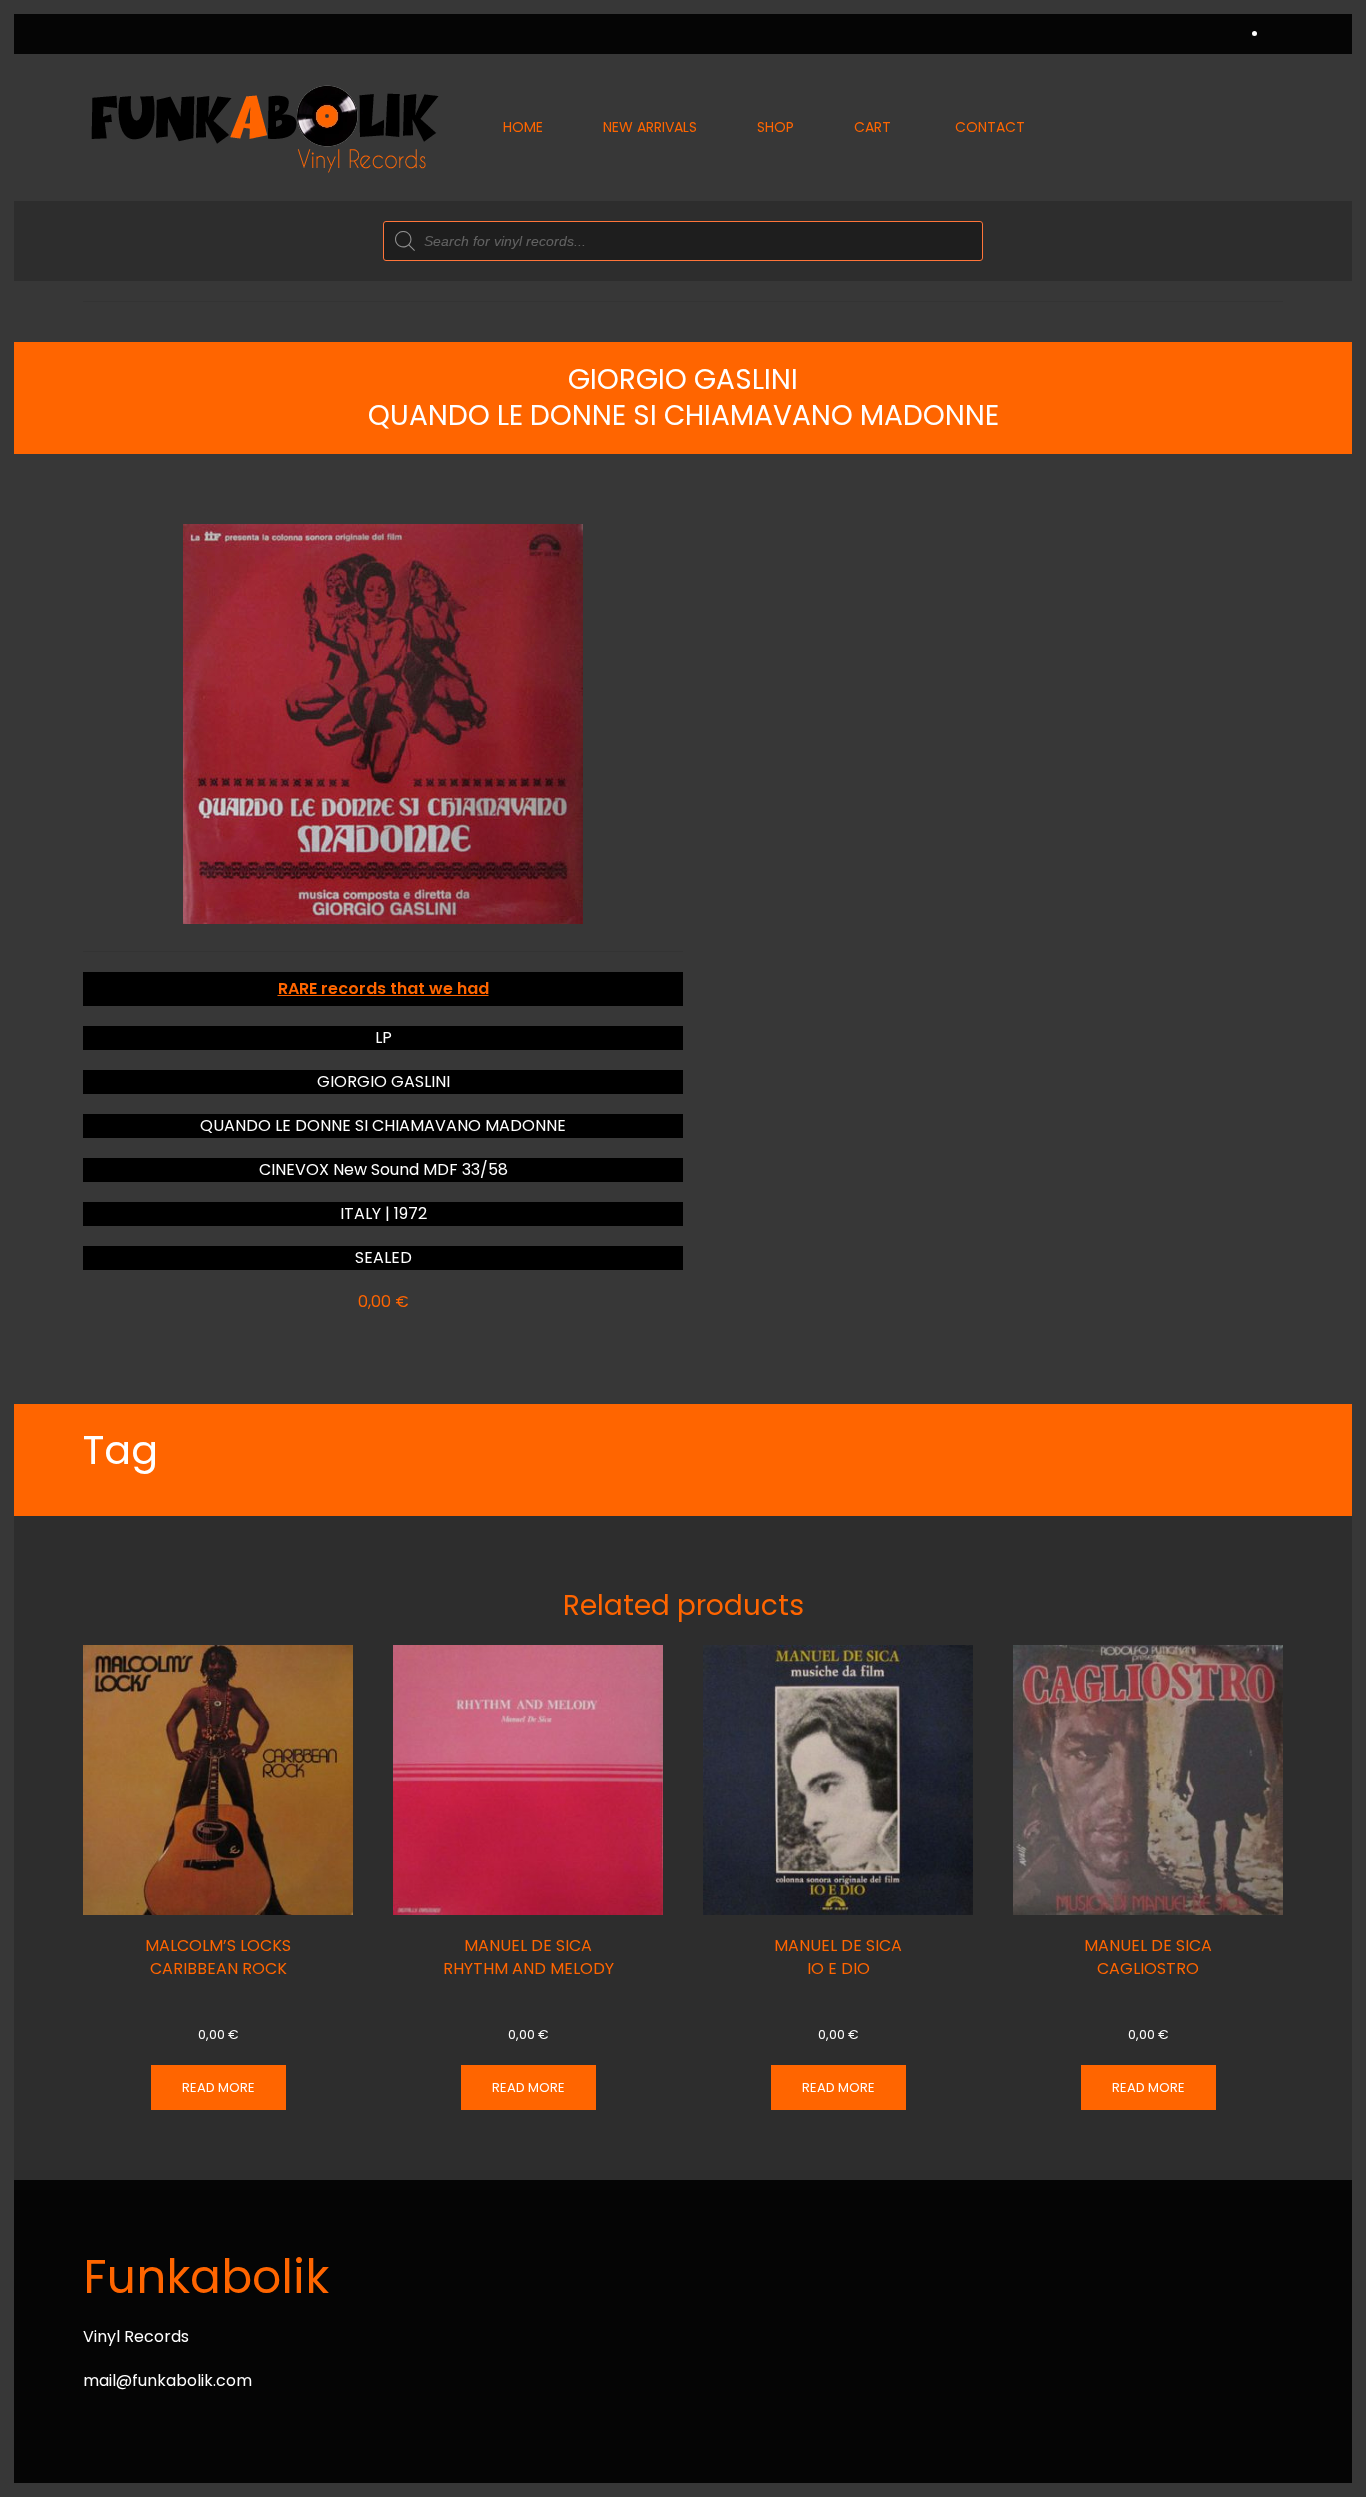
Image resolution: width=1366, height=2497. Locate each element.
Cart (872, 127)
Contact (990, 127)
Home (523, 127)
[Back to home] (263, 127)
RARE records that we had (383, 988)
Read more (218, 2087)
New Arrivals (650, 127)
